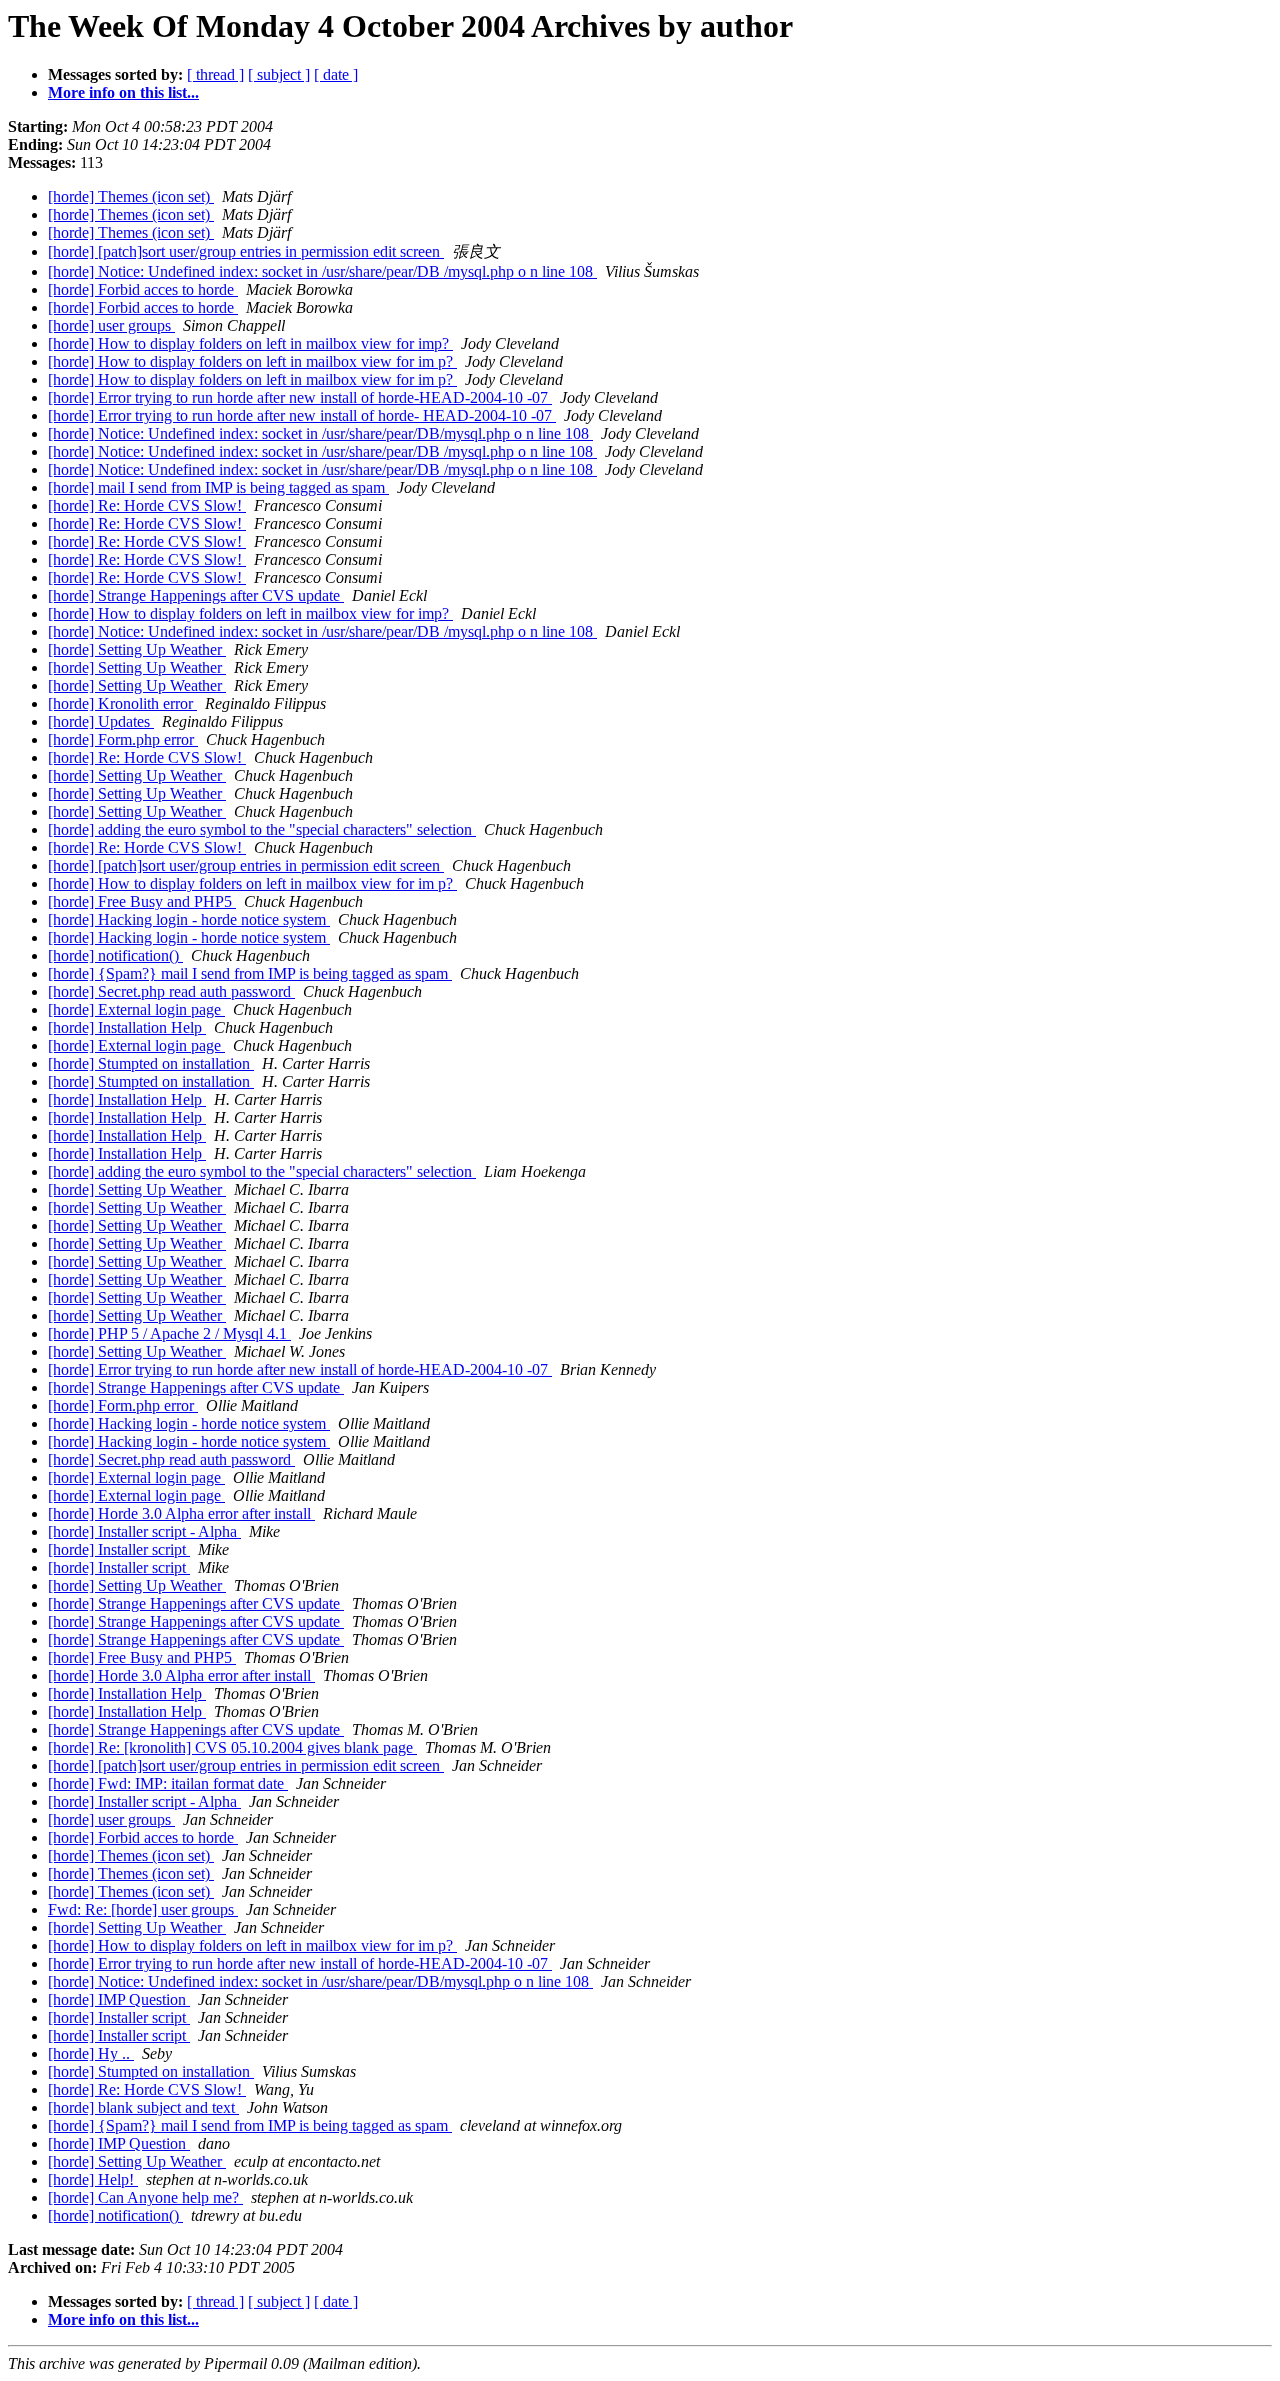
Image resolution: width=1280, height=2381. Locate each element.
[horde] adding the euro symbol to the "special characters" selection (262, 829)
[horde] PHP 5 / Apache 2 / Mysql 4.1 (169, 1333)
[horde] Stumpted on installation (151, 1063)
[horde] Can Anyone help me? (145, 2197)
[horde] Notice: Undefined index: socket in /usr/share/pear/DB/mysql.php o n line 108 (320, 433)
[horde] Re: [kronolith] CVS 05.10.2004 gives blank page (232, 1747)
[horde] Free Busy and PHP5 (142, 901)
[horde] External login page (136, 1009)
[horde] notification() (115, 955)
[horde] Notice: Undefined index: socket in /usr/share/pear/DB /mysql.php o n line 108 (322, 271)
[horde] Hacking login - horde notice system (189, 919)
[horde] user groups (111, 325)
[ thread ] (215, 74)
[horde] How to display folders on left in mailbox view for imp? (250, 343)
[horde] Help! (93, 2179)
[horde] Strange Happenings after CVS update (196, 595)
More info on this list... (123, 92)
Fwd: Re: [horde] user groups (143, 1909)
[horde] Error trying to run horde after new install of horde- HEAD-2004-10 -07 (302, 415)
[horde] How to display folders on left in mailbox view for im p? (252, 361)
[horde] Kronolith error (122, 703)
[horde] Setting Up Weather (137, 649)
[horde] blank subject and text (143, 2107)
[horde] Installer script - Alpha (144, 1531)
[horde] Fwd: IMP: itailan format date (168, 1783)
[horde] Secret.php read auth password (171, 991)
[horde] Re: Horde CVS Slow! (147, 505)
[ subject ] (279, 74)
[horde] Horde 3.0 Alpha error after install (181, 1513)
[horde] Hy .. (91, 2053)
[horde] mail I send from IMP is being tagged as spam (218, 487)
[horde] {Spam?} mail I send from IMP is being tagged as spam (250, 973)
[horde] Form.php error (123, 739)
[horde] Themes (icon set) (131, 196)
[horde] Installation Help (127, 1027)
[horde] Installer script (119, 1549)
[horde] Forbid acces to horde (143, 289)
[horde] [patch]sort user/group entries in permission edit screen (246, 251)
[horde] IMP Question (119, 1999)
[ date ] (336, 74)
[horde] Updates (101, 721)
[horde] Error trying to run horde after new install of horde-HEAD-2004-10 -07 (300, 397)
